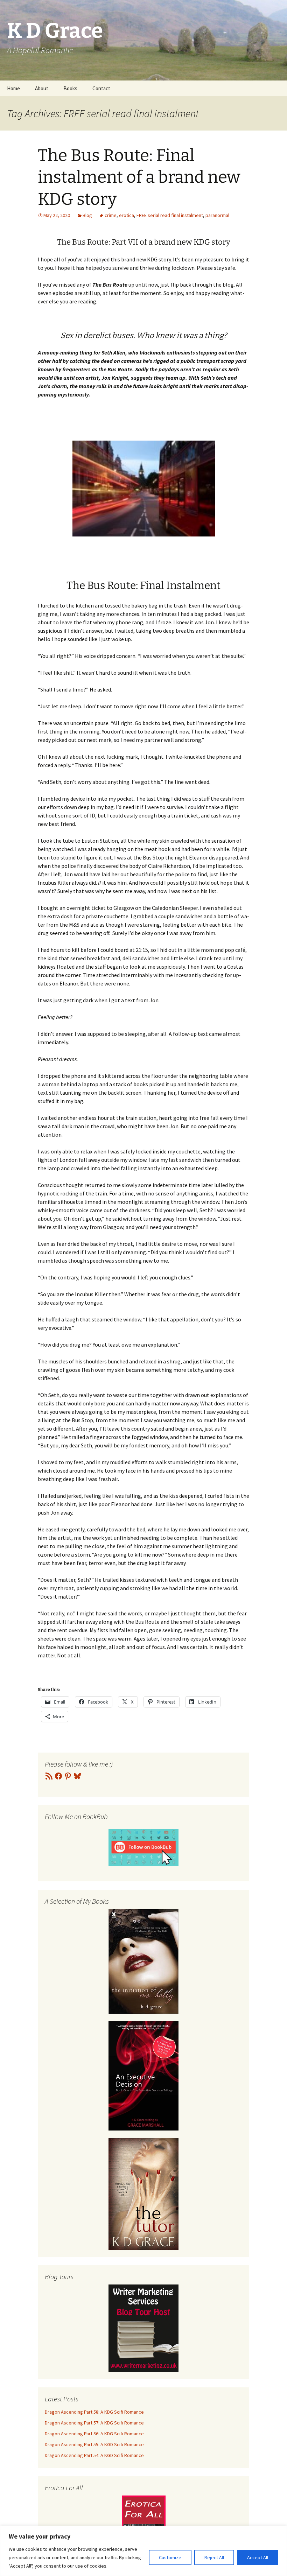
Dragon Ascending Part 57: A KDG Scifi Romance (94, 2423)
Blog (87, 215)
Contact (101, 88)
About (42, 88)
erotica (127, 215)
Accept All (258, 2557)
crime (111, 215)
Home (13, 88)
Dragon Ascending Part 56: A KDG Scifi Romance (94, 2434)
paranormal (217, 215)
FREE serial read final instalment (170, 215)
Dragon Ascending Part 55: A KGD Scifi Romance (94, 2444)
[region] (143, 2551)
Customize (170, 2557)
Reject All (214, 2557)
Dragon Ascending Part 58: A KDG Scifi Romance (94, 2412)
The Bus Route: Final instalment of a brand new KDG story (139, 177)
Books (70, 88)
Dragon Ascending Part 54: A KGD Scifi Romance (94, 2455)
